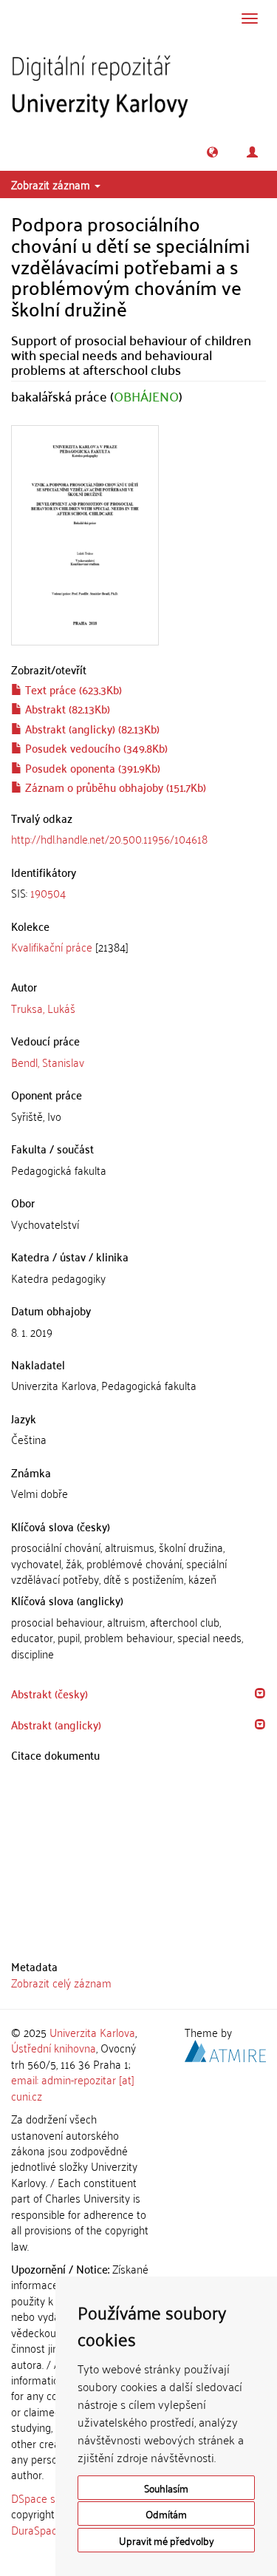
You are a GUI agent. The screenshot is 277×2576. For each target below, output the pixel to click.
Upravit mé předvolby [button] (167, 2540)
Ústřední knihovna (54, 2047)
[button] (212, 152)
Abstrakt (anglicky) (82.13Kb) (91, 728)
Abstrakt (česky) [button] (49, 1693)
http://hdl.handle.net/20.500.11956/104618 (109, 838)
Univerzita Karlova (92, 2032)
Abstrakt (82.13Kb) (66, 708)
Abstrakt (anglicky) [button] (56, 1724)
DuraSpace (37, 2529)
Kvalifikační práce (52, 946)
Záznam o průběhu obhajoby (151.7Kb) (114, 787)
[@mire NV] (225, 2049)
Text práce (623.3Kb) (72, 689)
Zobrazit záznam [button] (52, 184)
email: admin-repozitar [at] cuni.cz (73, 2087)
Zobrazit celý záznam (61, 1982)
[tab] (138, 893)
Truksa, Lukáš (43, 1008)
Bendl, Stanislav (48, 1062)
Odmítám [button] (166, 2514)
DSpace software (51, 2498)
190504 (48, 892)
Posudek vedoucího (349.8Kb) (95, 748)
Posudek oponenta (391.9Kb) (91, 767)
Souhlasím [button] (166, 2488)
